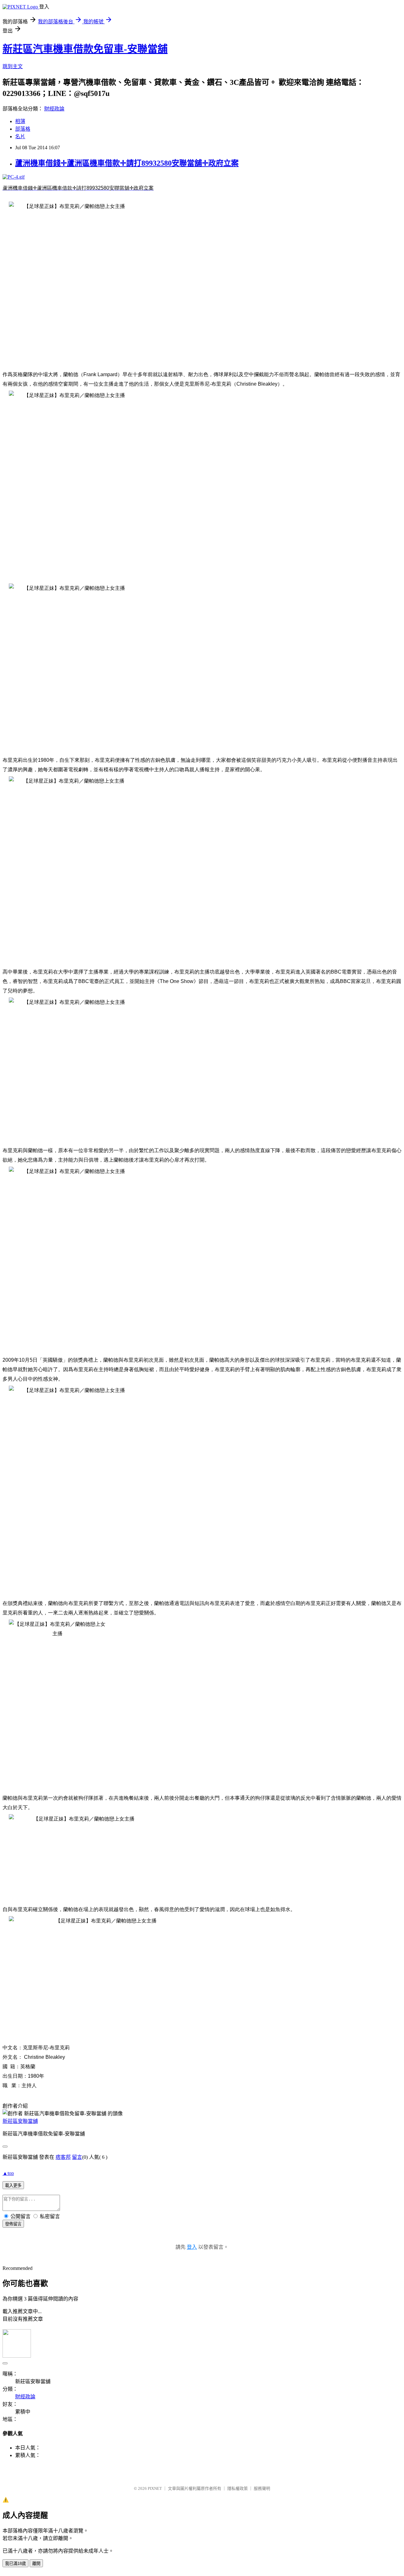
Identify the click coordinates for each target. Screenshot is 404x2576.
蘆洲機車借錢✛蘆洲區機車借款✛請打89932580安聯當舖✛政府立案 (127, 163)
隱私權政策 (238, 2488)
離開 (36, 2564)
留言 (77, 2157)
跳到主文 (13, 66)
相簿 (20, 121)
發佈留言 (13, 2224)
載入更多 (13, 2185)
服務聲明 (262, 2488)
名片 (20, 136)
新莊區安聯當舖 (20, 2121)
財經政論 (54, 109)
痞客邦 (63, 2157)
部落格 (23, 129)
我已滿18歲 (15, 2564)
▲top (8, 2173)
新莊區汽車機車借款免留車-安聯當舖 (85, 49)
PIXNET (155, 2488)
